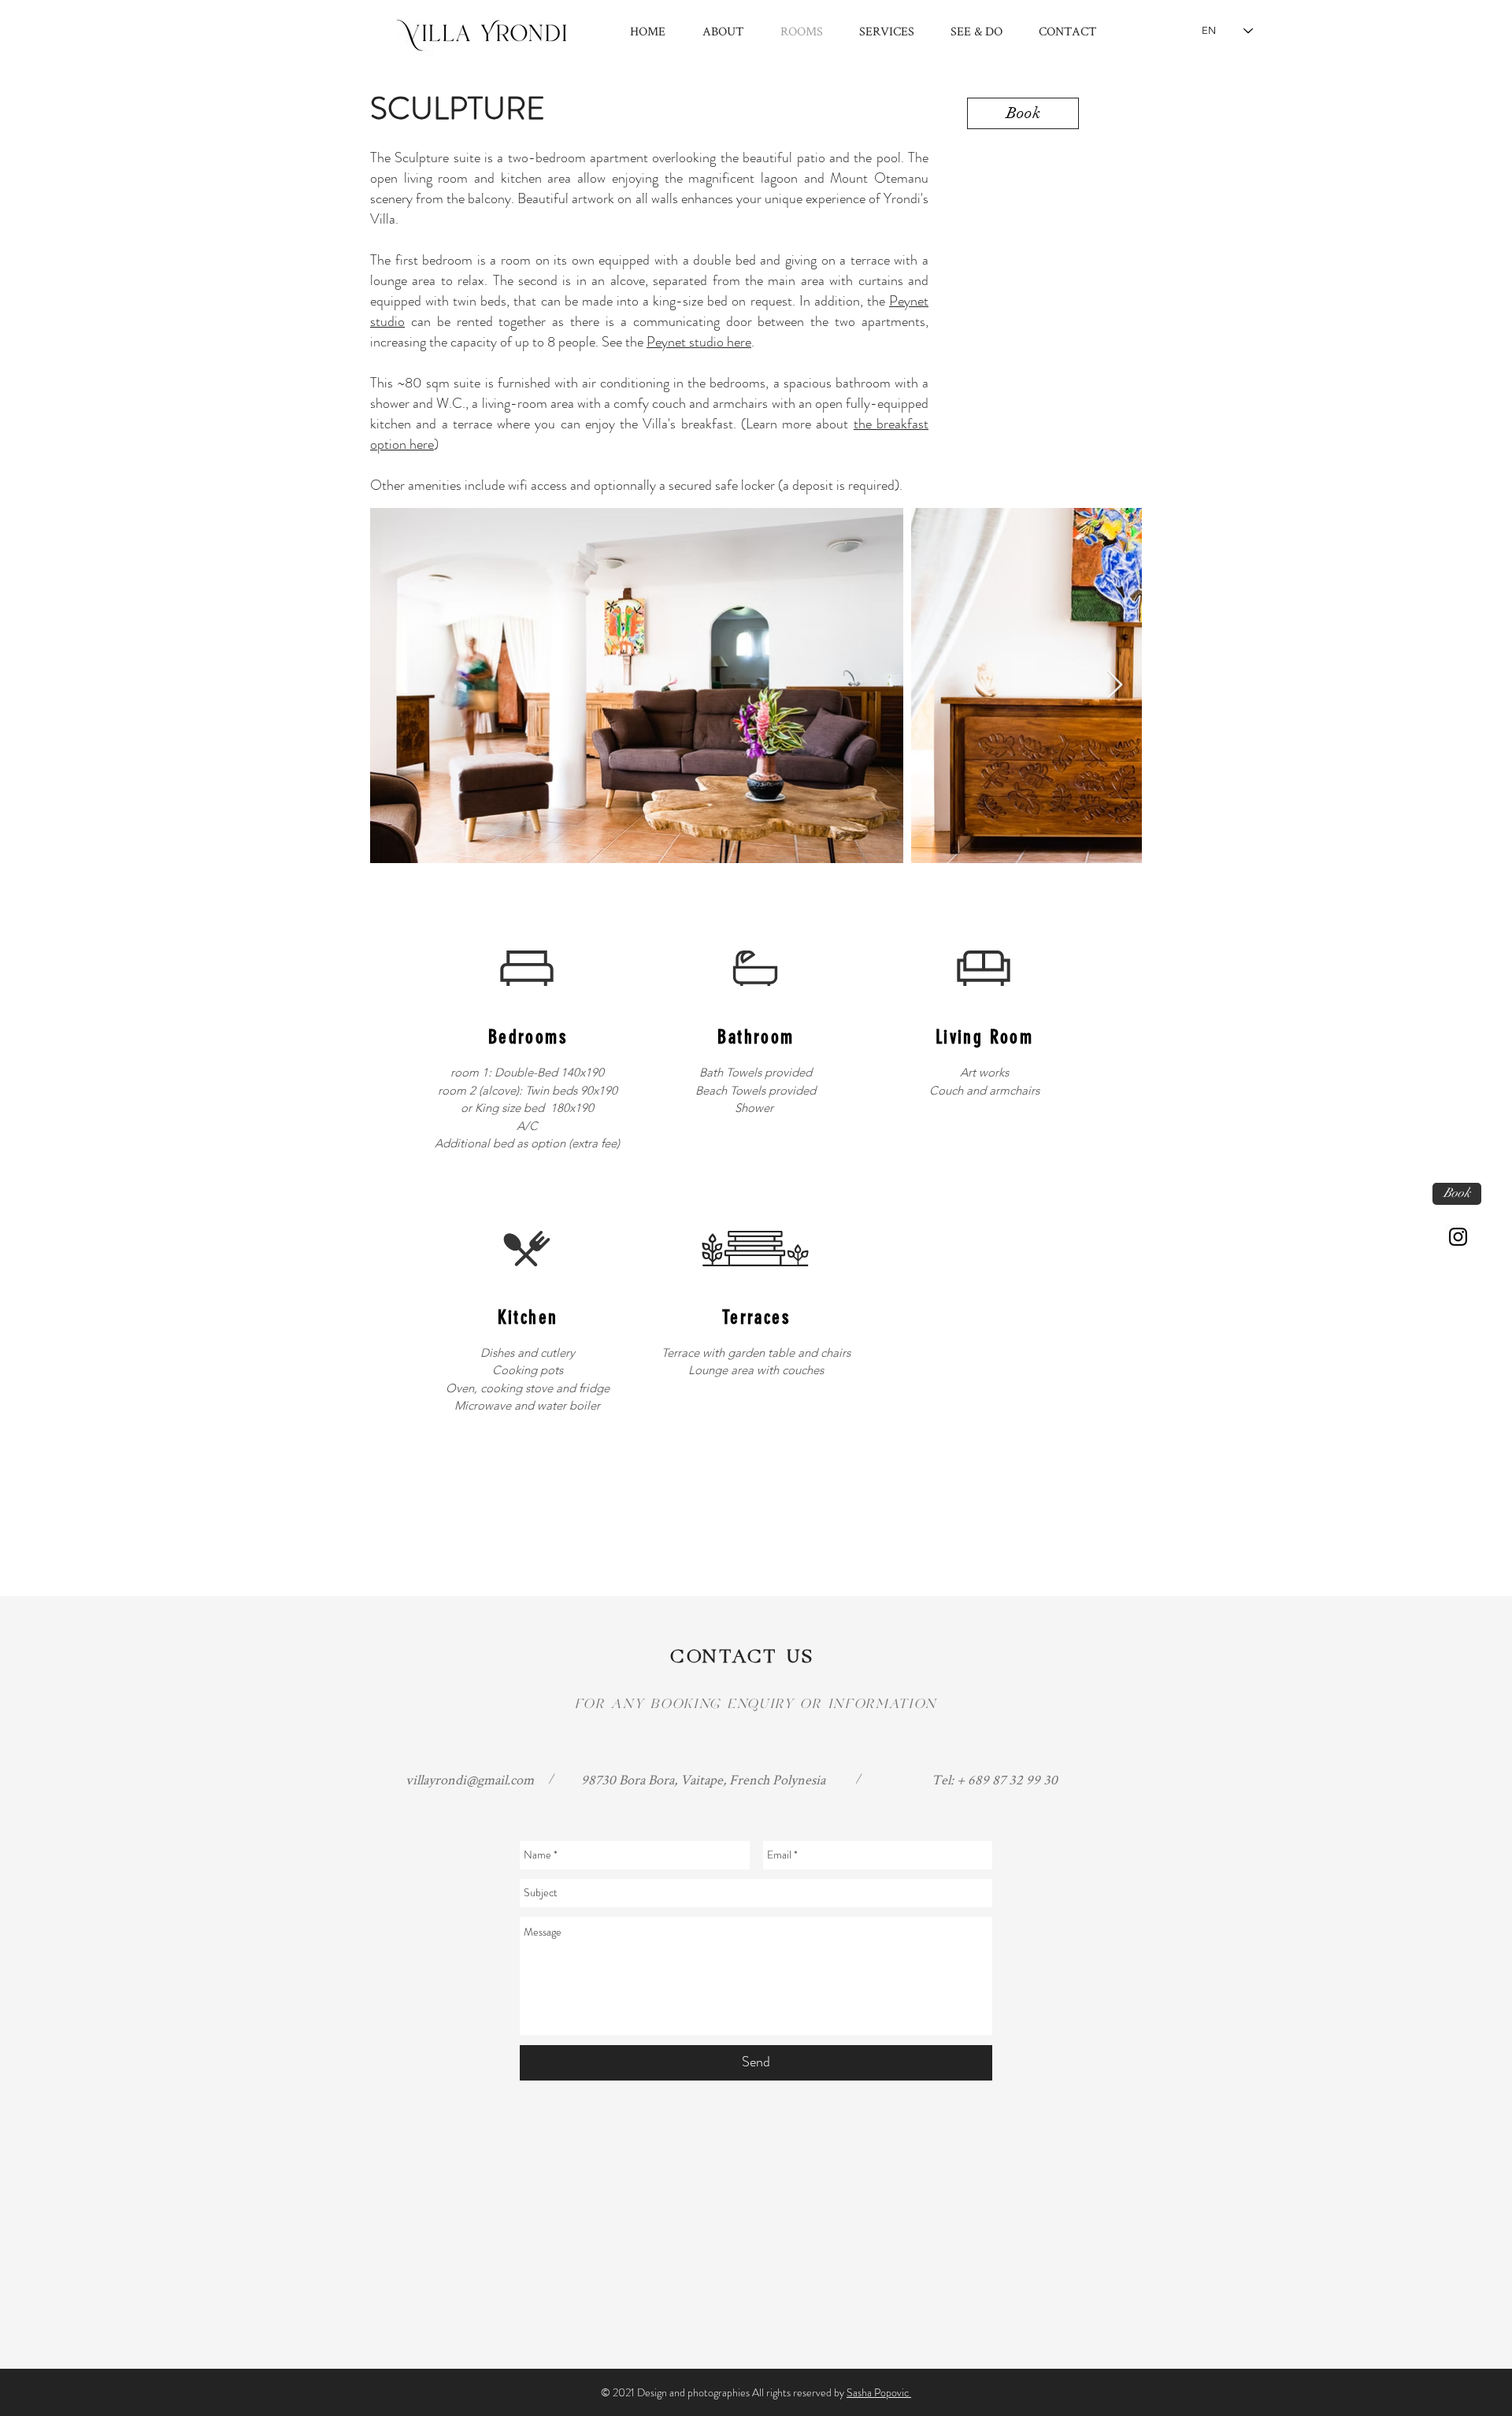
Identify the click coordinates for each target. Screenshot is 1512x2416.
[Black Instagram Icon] (1458, 1237)
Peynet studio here (699, 342)
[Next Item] (1115, 686)
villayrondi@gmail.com (470, 1779)
